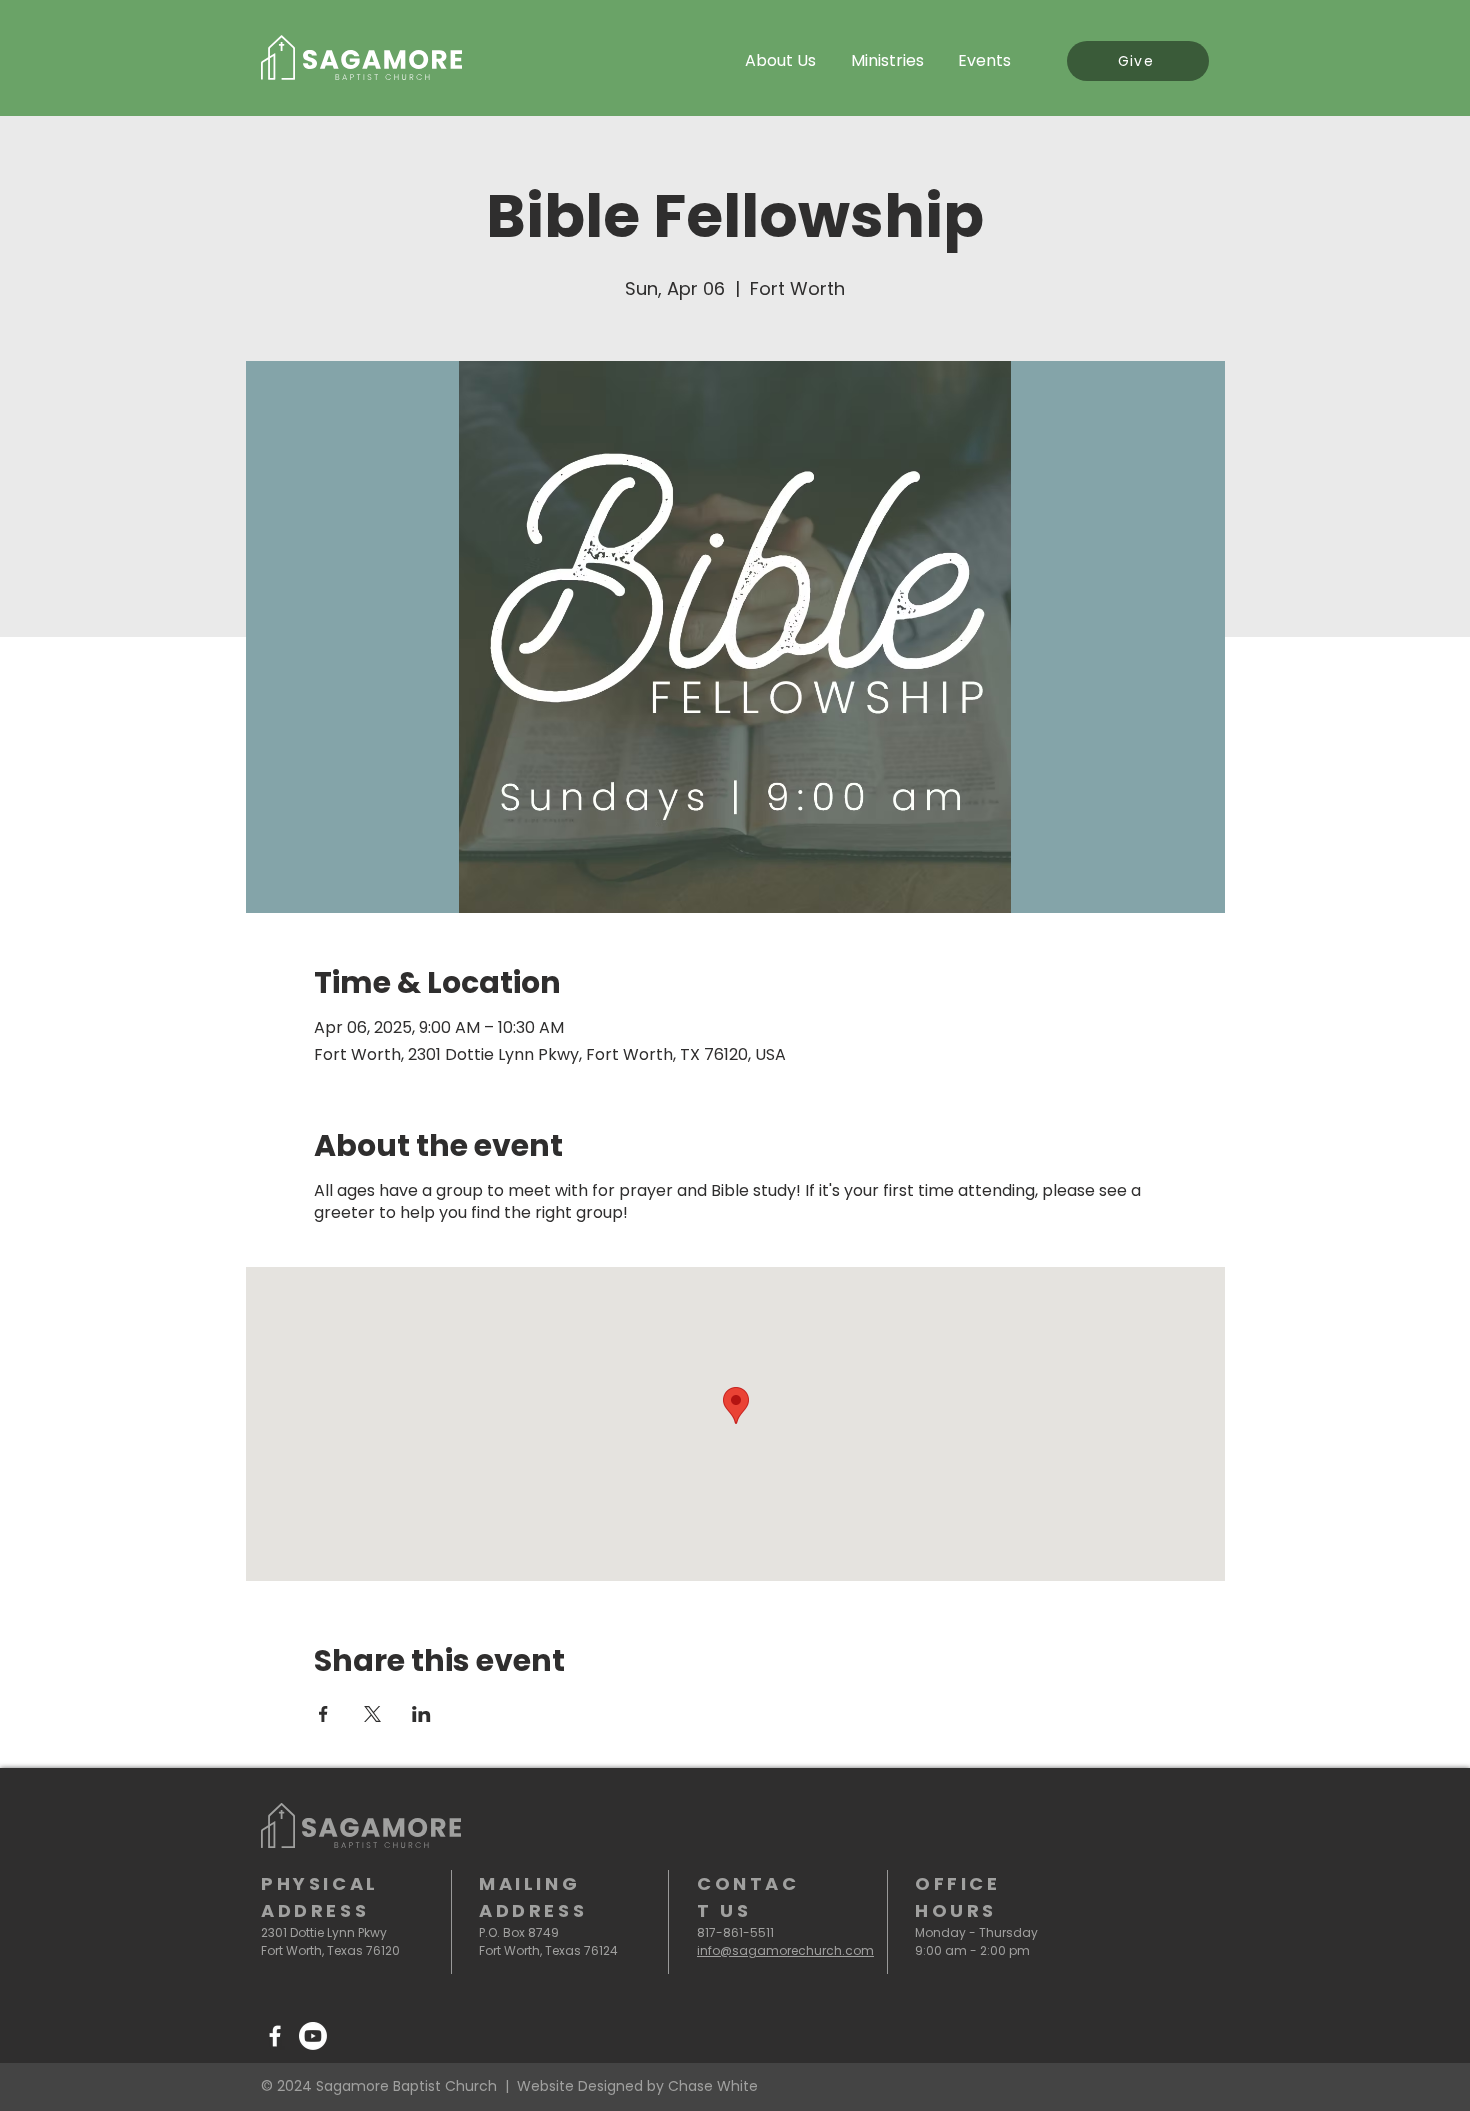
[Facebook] (275, 2036)
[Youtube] (313, 2036)
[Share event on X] (372, 1714)
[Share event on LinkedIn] (421, 1714)
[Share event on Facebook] (323, 1714)
